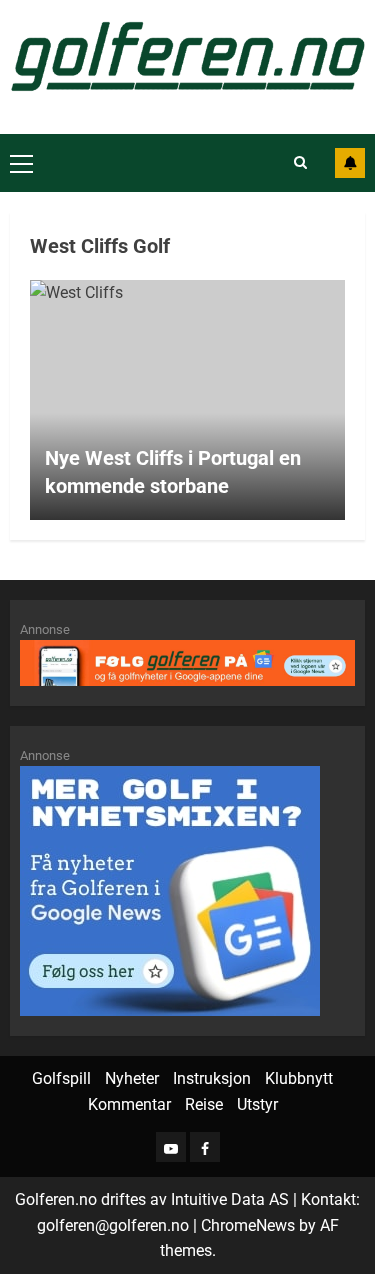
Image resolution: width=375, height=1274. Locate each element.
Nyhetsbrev (350, 163)
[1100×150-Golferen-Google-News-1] (187, 661)
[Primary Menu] (21, 163)
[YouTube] (171, 1147)
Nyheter (132, 1078)
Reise (204, 1104)
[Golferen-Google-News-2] (170, 889)
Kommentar (129, 1104)
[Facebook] (205, 1147)
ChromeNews (248, 1225)
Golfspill (61, 1078)
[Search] (300, 163)
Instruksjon (212, 1078)
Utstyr (257, 1104)
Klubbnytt (299, 1078)
